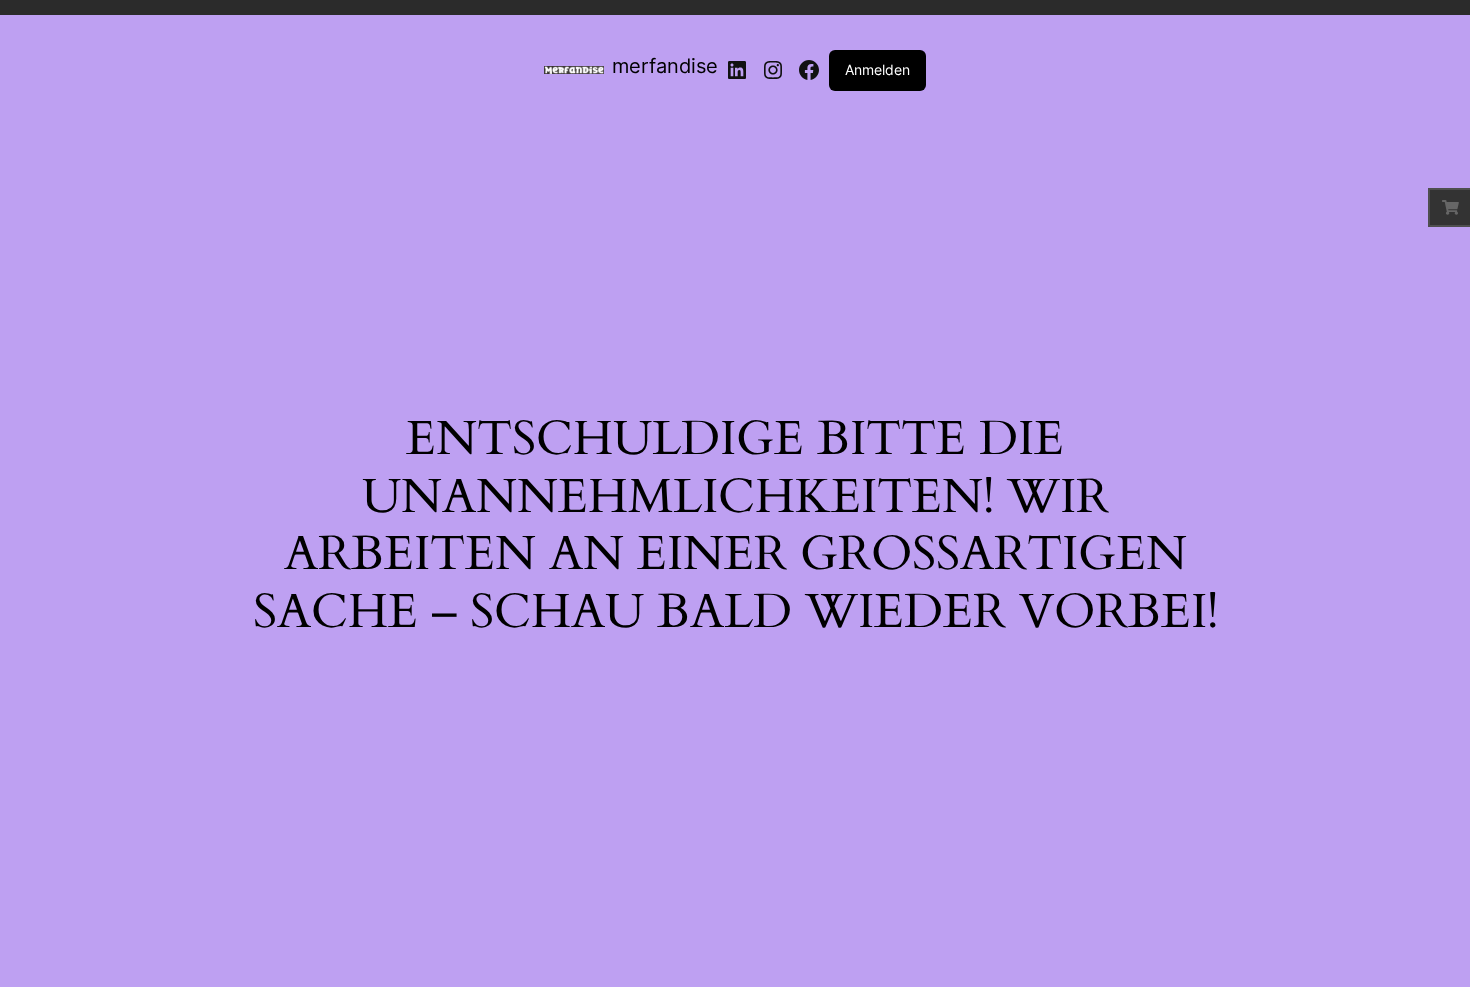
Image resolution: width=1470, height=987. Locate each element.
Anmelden (877, 69)
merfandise (665, 66)
